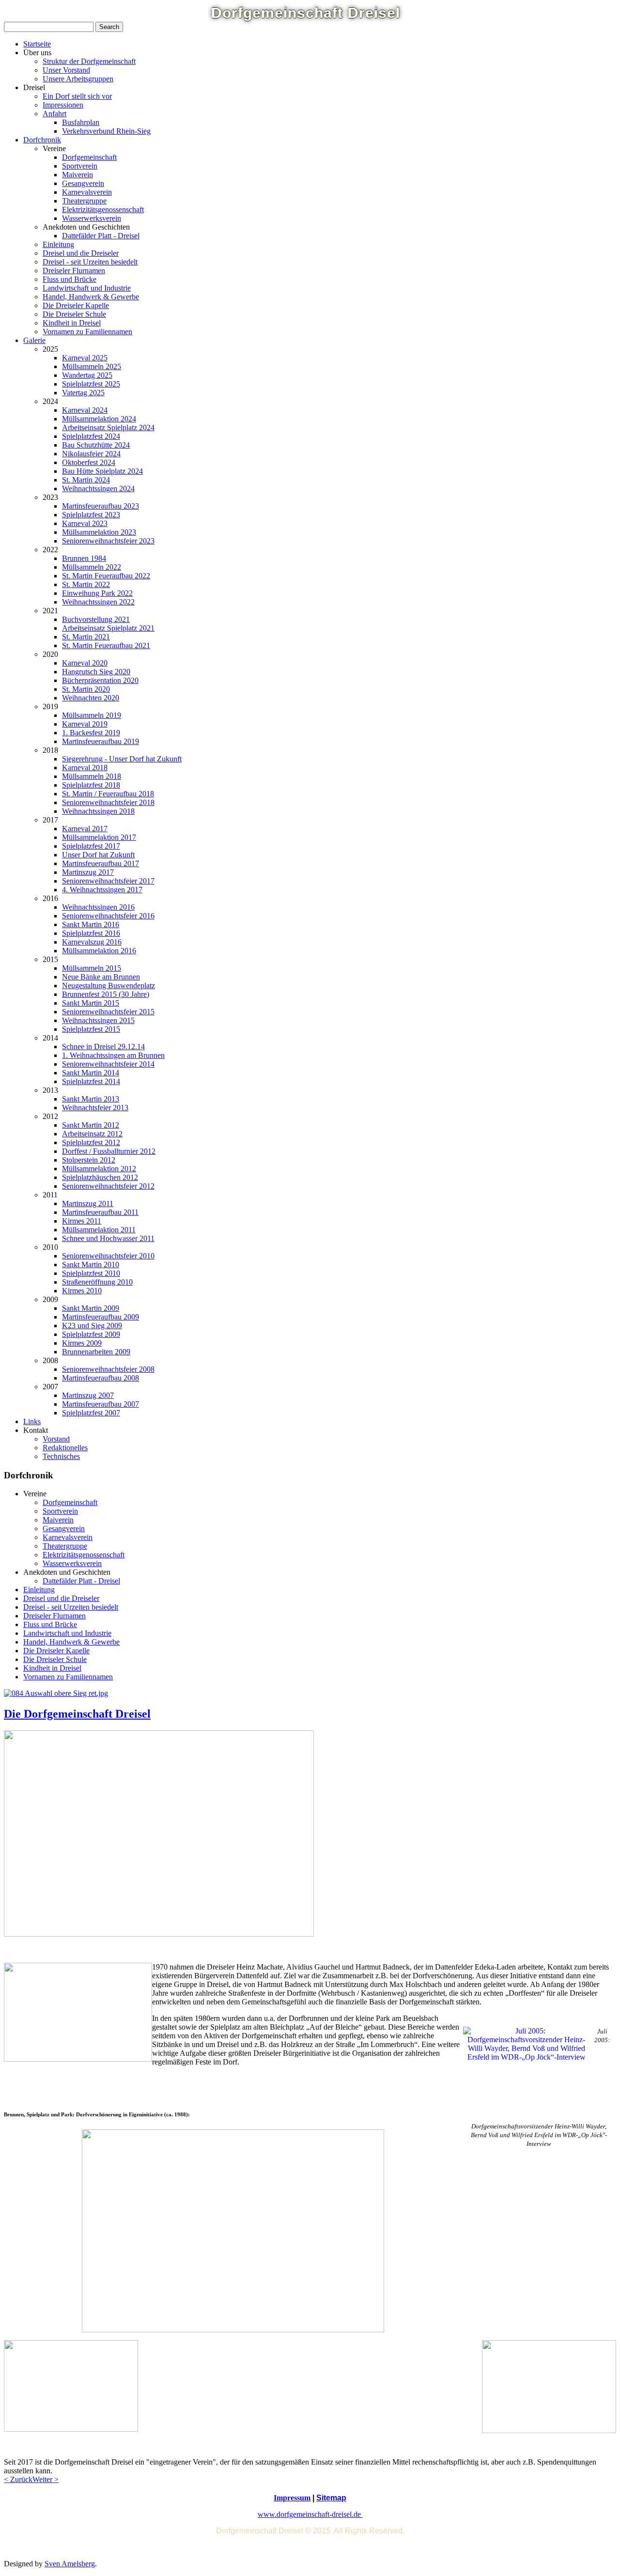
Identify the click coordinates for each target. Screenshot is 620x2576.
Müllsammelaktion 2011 (99, 1230)
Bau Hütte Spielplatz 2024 (102, 471)
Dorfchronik (42, 140)
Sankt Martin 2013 (91, 1099)
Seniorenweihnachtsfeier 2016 (108, 916)
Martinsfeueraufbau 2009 (101, 1317)
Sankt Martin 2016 (91, 924)
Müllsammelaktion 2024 (99, 419)
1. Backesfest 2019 (91, 733)
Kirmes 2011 (82, 1221)
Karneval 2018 (85, 768)
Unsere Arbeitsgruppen (78, 79)
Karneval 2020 (85, 663)
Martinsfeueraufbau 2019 (101, 741)
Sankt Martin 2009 (91, 1308)
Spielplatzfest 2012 (91, 1142)
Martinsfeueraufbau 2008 (101, 1378)
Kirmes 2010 (82, 1291)
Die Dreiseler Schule (74, 314)
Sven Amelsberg (70, 2564)
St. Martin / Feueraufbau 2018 (108, 794)
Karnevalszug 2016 (92, 942)
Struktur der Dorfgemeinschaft (89, 61)
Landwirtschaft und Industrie (87, 288)
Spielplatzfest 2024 (91, 436)
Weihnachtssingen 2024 (98, 489)
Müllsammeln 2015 (92, 968)
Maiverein (77, 175)
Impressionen (63, 105)
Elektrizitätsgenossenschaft (103, 209)
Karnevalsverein (87, 192)
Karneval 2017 (85, 829)
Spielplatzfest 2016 (91, 933)
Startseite (37, 44)
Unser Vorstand (66, 70)
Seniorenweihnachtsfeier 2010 (108, 1256)
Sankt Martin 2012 (91, 1125)
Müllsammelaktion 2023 (99, 532)
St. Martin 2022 (86, 584)
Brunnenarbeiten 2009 (96, 1352)
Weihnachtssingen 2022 (98, 602)
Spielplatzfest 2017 (91, 846)
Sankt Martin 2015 (91, 1003)
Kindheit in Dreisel (72, 323)
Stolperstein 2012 (89, 1160)
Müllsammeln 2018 (92, 776)
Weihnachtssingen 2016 (98, 907)
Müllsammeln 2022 (92, 567)
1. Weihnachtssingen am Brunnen (113, 1055)
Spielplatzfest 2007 (91, 1413)
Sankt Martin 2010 (91, 1265)
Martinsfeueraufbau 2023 (101, 506)
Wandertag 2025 (87, 375)
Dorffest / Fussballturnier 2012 (109, 1151)
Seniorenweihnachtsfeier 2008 (108, 1369)
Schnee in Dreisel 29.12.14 (103, 1047)
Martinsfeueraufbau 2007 (101, 1404)
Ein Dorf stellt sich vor (77, 96)
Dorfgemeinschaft (89, 157)
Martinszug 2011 (88, 1203)
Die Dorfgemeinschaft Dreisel (77, 1714)
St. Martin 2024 (86, 480)
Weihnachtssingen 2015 (98, 1020)
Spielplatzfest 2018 (91, 785)
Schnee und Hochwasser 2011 (108, 1238)
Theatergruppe (84, 201)
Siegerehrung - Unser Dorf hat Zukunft (122, 759)
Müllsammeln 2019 (92, 715)
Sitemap (331, 2498)
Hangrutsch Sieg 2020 (96, 672)
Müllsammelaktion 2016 (99, 951)
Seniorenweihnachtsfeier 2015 (108, 1012)
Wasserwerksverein (92, 218)
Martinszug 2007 (88, 1395)
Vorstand (56, 1439)
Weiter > (46, 2479)
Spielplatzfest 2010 (91, 1273)
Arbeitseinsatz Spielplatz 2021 (108, 628)
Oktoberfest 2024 (89, 462)
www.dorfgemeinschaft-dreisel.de (310, 2514)
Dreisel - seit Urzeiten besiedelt (90, 262)
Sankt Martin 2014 (91, 1073)
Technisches (61, 1456)
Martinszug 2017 (88, 872)
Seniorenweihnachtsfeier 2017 (108, 881)
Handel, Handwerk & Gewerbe (91, 297)
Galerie (34, 340)
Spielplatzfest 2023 (91, 515)
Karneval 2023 (85, 523)
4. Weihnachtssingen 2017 (102, 890)
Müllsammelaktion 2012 (99, 1169)
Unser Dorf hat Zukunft (98, 855)
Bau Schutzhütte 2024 (96, 445)
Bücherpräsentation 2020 (100, 680)
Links (32, 1421)
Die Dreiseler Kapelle (76, 305)
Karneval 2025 (85, 358)
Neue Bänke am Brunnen (101, 977)
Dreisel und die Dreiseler (81, 253)
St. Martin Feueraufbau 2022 (106, 576)
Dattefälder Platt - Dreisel (101, 236)
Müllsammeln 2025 (92, 366)
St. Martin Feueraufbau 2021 (106, 645)
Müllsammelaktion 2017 (99, 837)
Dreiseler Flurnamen (74, 271)
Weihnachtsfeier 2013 (95, 1108)
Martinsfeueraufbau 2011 (100, 1212)
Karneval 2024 (85, 410)
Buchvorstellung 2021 (96, 619)
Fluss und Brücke (70, 279)
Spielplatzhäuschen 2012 (100, 1177)
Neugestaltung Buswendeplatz (108, 985)
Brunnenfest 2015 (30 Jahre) (106, 994)
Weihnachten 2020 (91, 698)
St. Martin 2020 (86, 689)
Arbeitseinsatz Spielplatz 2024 (108, 427)
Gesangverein (83, 183)
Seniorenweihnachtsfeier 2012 (108, 1186)
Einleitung (58, 244)
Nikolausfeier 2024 (91, 454)
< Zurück (18, 2479)
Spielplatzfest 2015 (91, 1029)
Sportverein (80, 166)
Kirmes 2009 (82, 1343)
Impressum (292, 2498)
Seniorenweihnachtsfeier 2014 (108, 1064)
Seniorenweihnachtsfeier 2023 (108, 541)
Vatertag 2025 (83, 393)
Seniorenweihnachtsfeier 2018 (108, 802)
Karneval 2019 (85, 724)
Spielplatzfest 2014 (91, 1081)
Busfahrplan (81, 122)
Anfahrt (54, 114)
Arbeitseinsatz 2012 (92, 1134)
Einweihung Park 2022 (97, 593)
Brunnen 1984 (84, 558)
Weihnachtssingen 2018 (98, 811)
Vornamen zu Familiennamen (87, 332)
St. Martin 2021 (86, 637)
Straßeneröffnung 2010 (97, 1282)
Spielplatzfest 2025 (91, 384)
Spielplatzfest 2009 (91, 1334)
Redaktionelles (65, 1448)
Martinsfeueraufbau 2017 (101, 863)
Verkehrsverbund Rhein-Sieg (106, 131)
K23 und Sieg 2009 (92, 1326)
